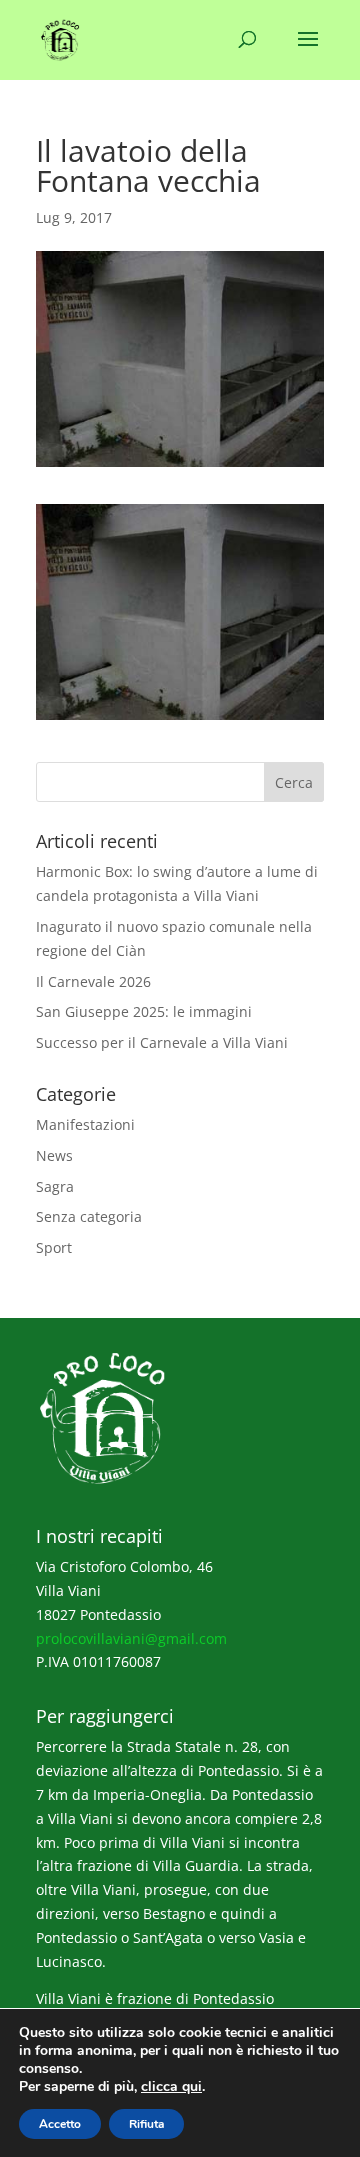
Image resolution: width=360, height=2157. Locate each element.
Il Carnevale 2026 (93, 981)
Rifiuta (146, 2124)
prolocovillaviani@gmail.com (131, 1638)
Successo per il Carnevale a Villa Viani (162, 1042)
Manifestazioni (85, 1124)
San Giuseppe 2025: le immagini (144, 1011)
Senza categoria (89, 1216)
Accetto (60, 2124)
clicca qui (171, 2087)
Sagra (55, 1186)
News (54, 1155)
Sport (54, 1247)
